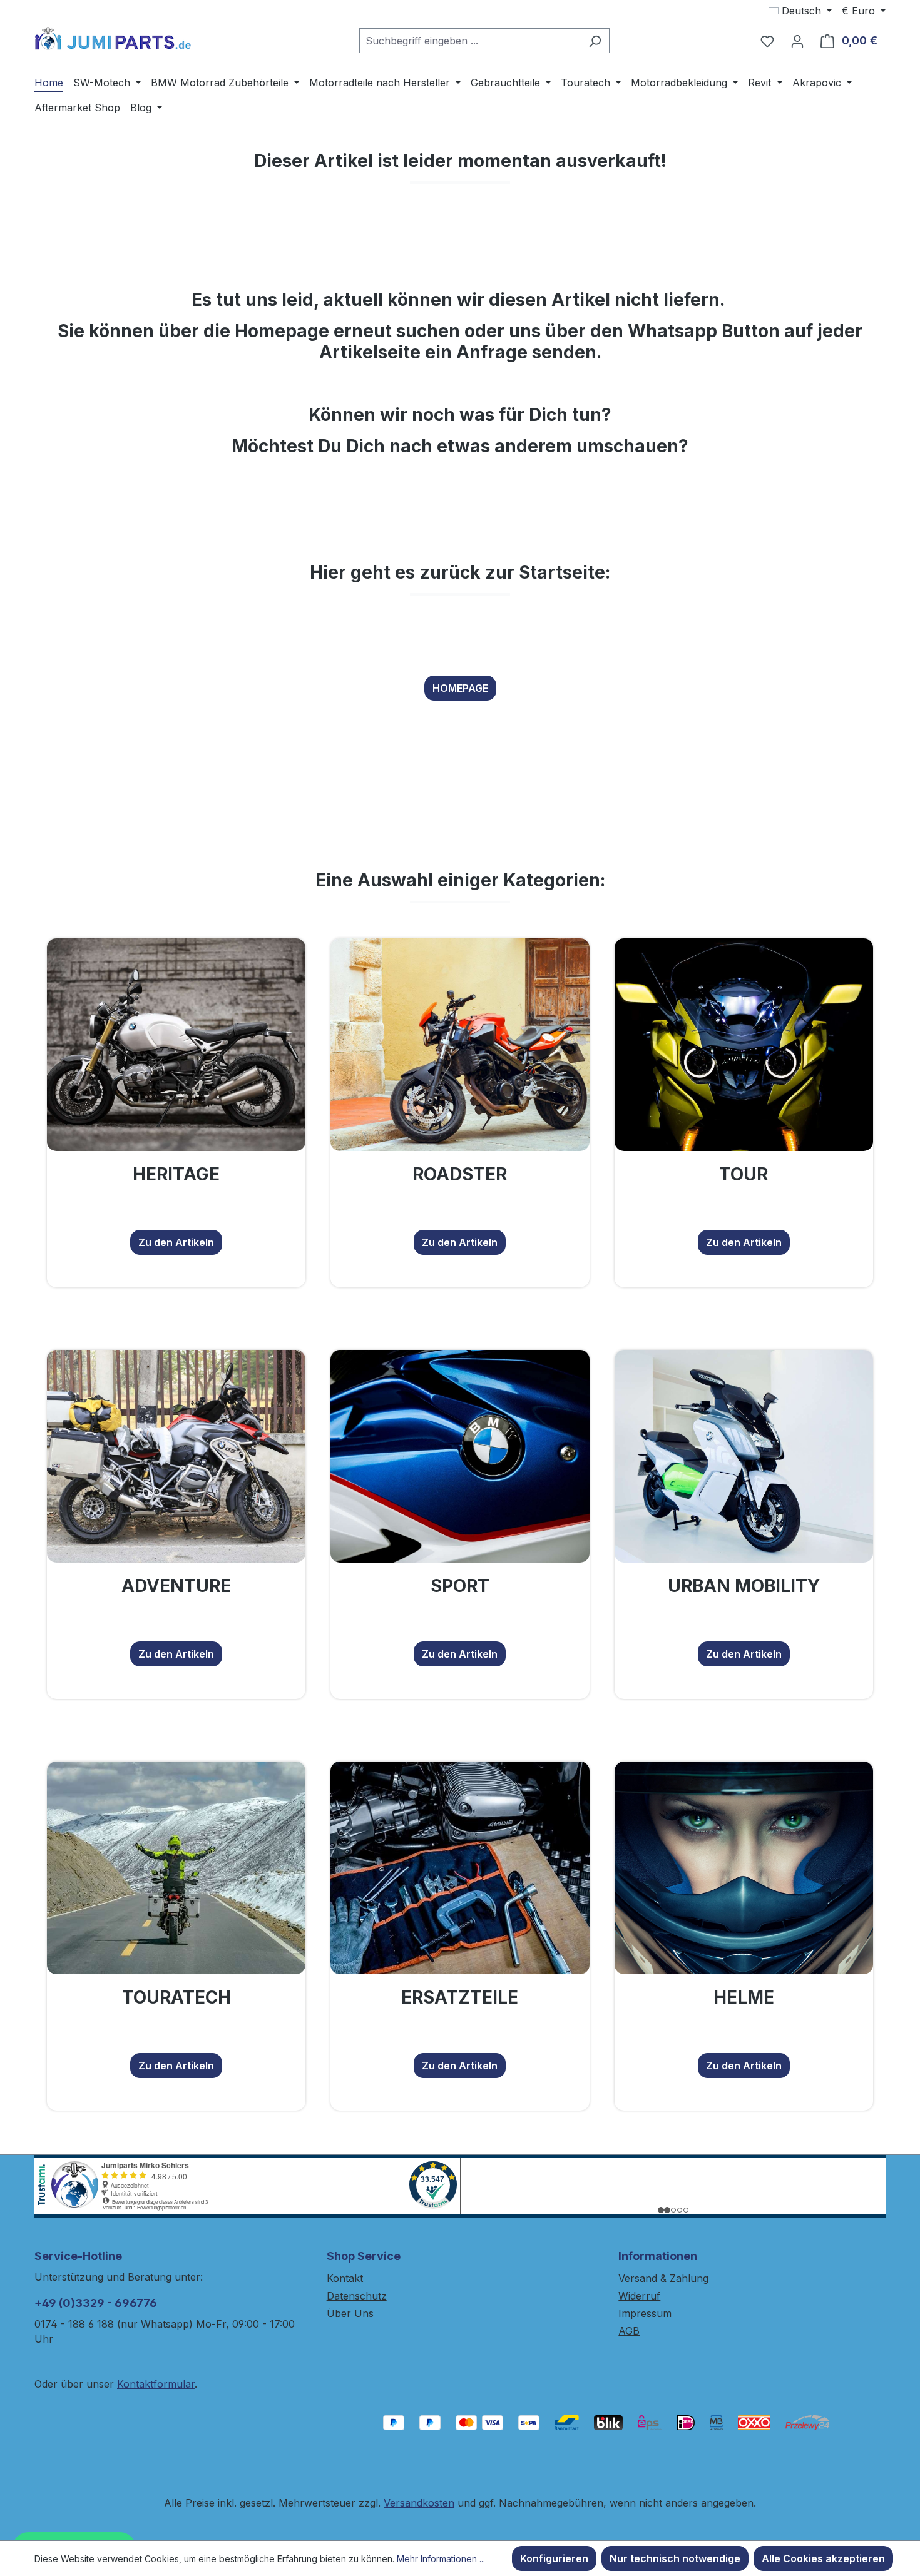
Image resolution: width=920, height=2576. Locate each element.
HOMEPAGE (460, 688)
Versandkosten (419, 2503)
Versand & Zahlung (663, 2278)
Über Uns (350, 2313)
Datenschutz (357, 2296)
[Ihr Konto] (797, 41)
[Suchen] (595, 41)
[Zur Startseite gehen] (113, 38)
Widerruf (639, 2296)
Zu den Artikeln (176, 1242)
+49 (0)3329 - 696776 (96, 2303)
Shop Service (364, 2256)
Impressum (645, 2313)
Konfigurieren (554, 2558)
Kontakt (345, 2278)
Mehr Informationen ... (441, 2559)
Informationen (658, 2256)
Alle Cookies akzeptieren (823, 2558)
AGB (629, 2331)
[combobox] (470, 41)
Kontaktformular (156, 2384)
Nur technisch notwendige (675, 2558)
